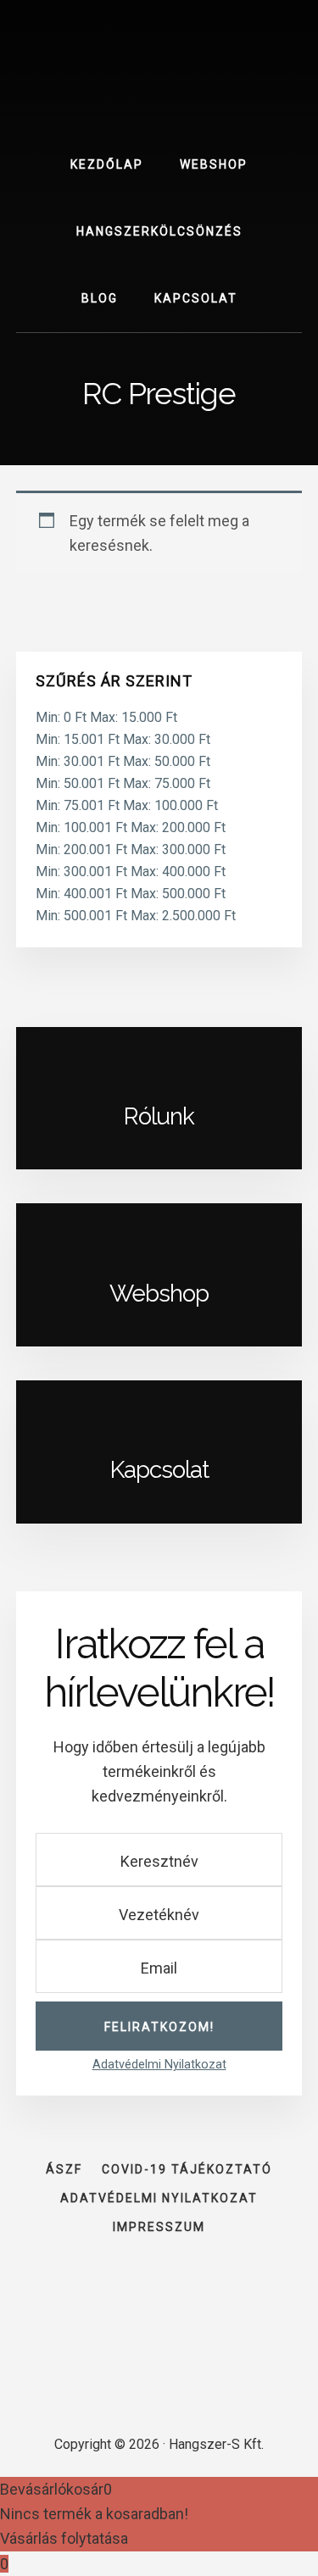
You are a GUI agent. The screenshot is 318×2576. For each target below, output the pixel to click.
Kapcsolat (159, 1470)
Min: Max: (106, 717)
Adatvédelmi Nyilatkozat (159, 2065)
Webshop (159, 1294)
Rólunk (159, 1116)
